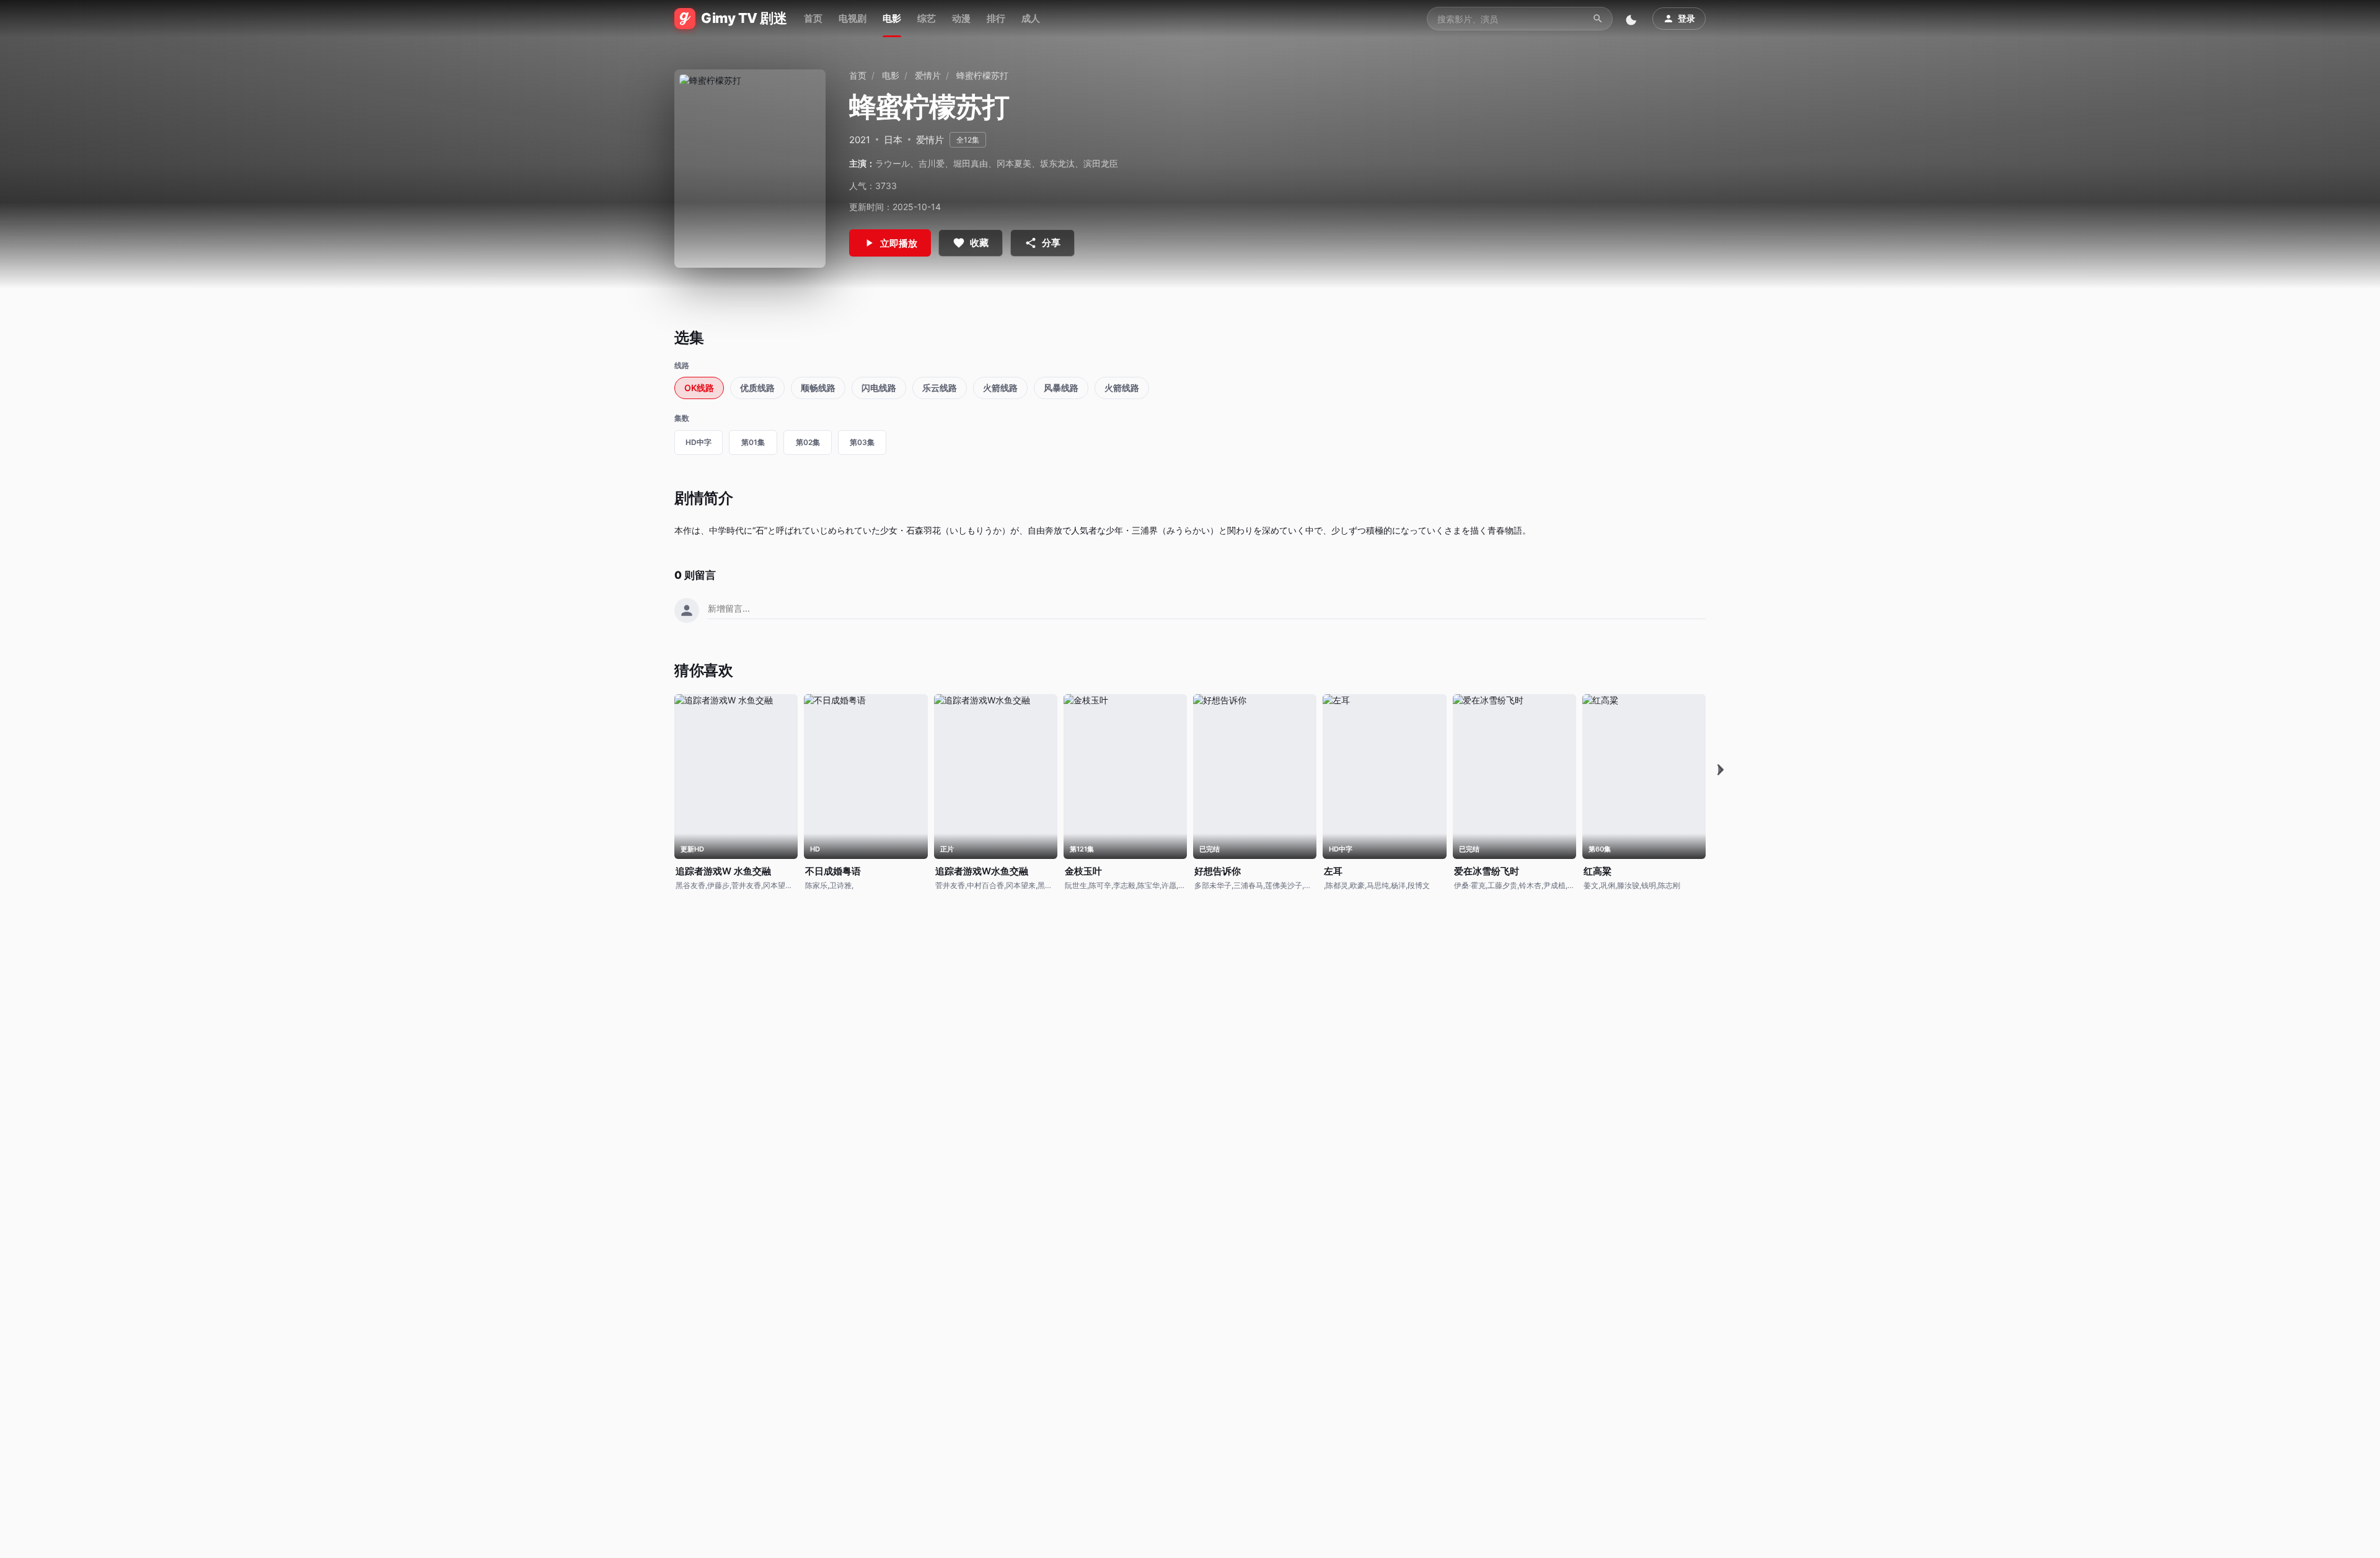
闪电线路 (879, 388)
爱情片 (928, 75)
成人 (1031, 18)
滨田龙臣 (1101, 163)
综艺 (927, 18)
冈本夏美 (1014, 163)
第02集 (808, 442)
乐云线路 (940, 388)
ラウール (892, 163)
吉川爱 (932, 163)
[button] (1721, 770)
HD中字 (699, 442)
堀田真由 (971, 163)
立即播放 (899, 243)
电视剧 (853, 18)
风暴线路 (1061, 388)
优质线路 (757, 388)
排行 (996, 18)
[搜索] (1598, 19)
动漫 (961, 18)
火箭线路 (1000, 388)
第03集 (862, 442)
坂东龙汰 (1057, 163)
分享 (1051, 243)
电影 (892, 18)
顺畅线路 (818, 388)
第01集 (753, 442)
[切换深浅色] (1633, 19)
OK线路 (699, 388)
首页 (813, 18)
